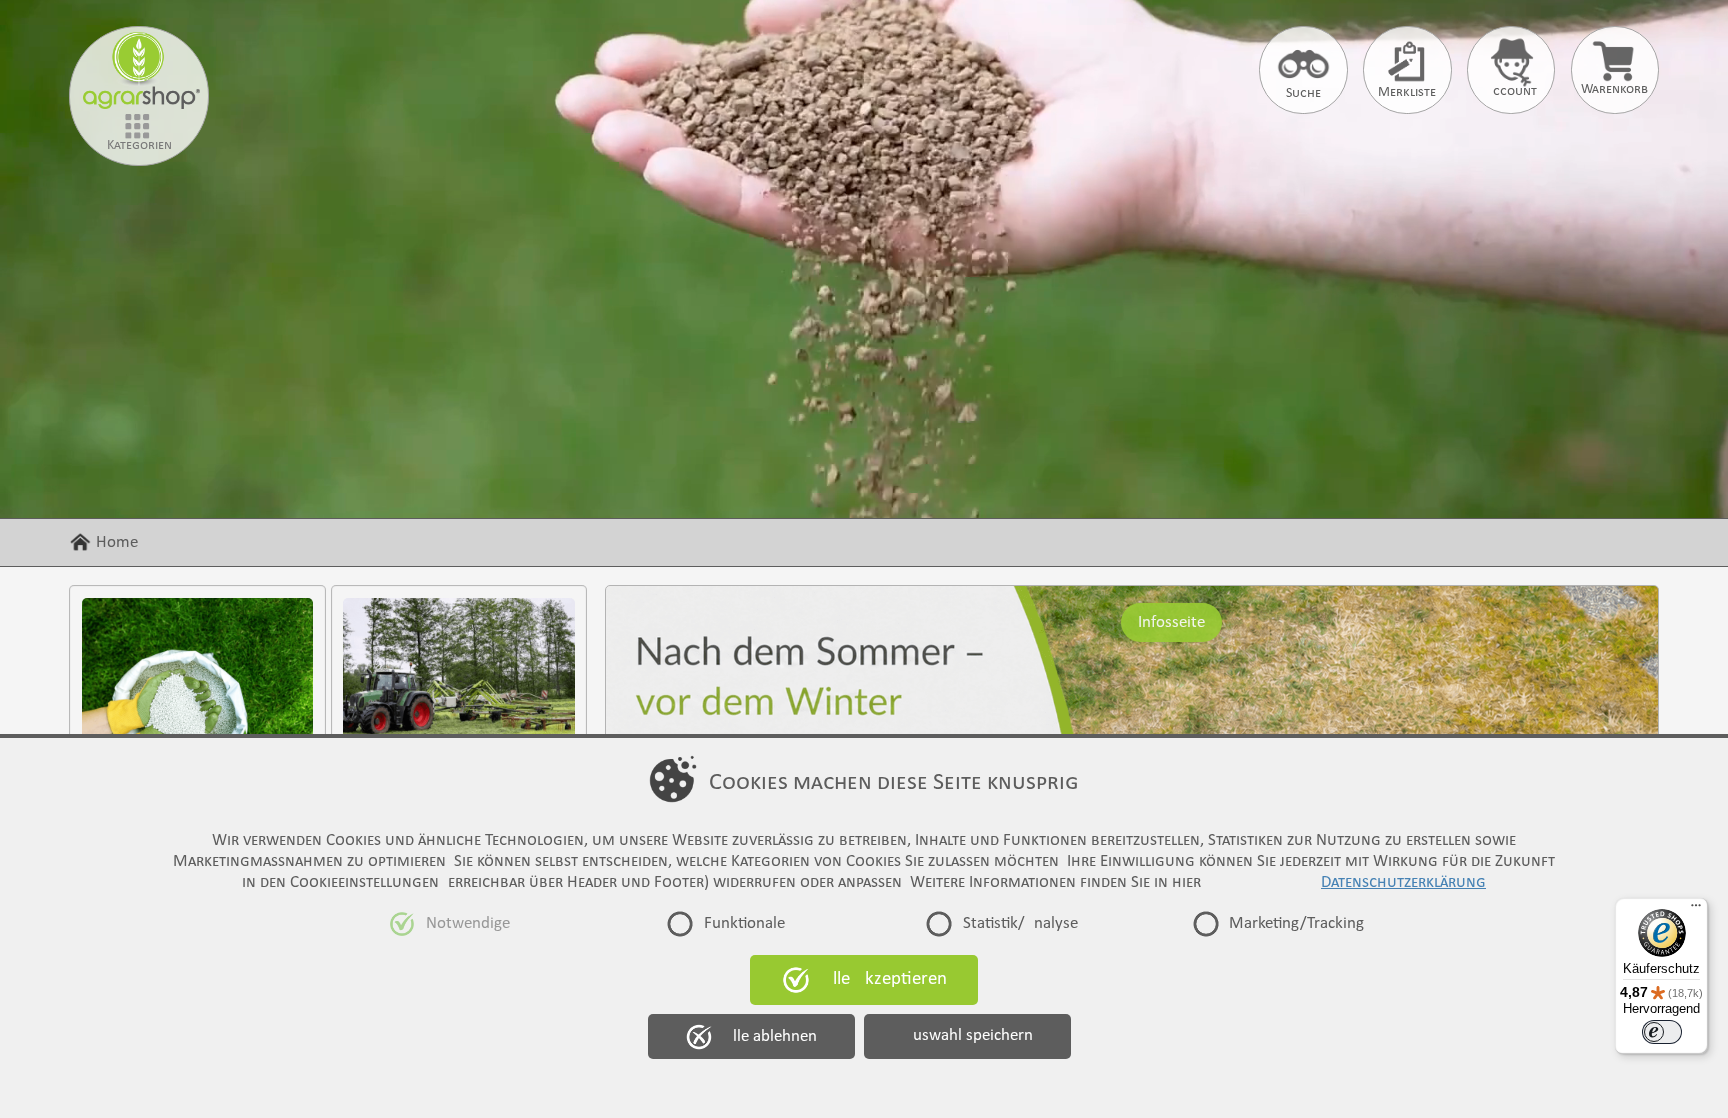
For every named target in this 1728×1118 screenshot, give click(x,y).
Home (117, 542)
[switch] (1662, 1032)
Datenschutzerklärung (1403, 882)
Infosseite (1171, 621)
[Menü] (1696, 910)
